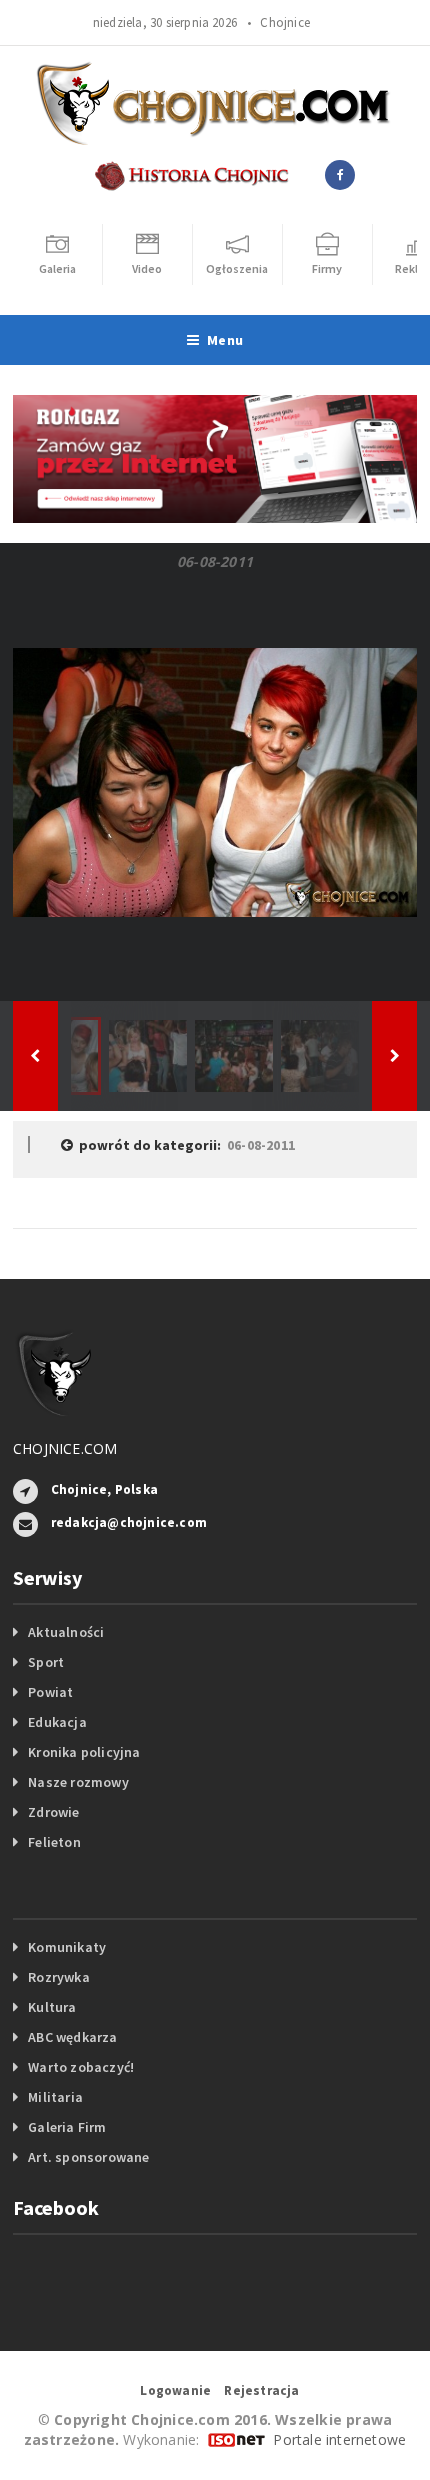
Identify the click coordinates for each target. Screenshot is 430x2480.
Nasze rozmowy (78, 1782)
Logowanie (175, 2390)
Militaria (55, 2097)
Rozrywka (59, 1977)
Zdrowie (53, 1812)
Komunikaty (67, 1947)
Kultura (52, 2007)
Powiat (50, 1692)
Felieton (54, 1842)
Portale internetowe (339, 2439)
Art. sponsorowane (89, 2157)
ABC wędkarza (73, 2037)
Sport (46, 1662)
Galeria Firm (67, 2127)
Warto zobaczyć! (81, 2067)
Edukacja (57, 1722)
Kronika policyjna (84, 1752)
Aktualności (66, 1632)
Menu (225, 340)
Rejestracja (261, 2390)
